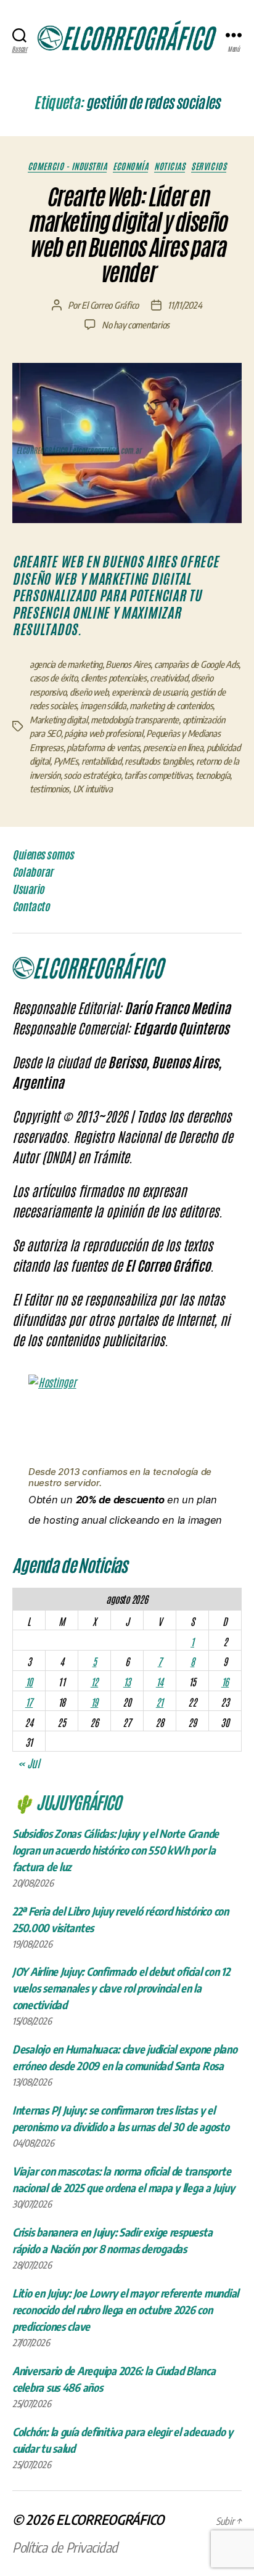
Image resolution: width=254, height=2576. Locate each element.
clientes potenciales (114, 678)
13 (127, 1681)
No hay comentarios (136, 325)
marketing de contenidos (171, 705)
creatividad (169, 678)
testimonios (49, 789)
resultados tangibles (158, 761)
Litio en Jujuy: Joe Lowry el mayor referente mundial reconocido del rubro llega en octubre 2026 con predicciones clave (125, 2310)
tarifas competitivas (158, 775)
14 (160, 1681)
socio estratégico (92, 775)
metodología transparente (135, 720)
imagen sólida (103, 705)
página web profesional (103, 733)
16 (225, 1681)
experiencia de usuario (149, 692)
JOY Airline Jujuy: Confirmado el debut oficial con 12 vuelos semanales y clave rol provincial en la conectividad (121, 1988)
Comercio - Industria (67, 166)
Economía (130, 166)
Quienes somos (43, 855)
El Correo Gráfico (110, 305)
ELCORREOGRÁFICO (110, 2519)
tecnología (213, 775)
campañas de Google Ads (196, 664)
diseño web (89, 692)
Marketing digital (59, 720)
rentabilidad (101, 761)
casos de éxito (53, 678)
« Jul (29, 1763)
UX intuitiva (93, 789)
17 (29, 1702)
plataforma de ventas (103, 747)
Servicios (209, 166)
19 (94, 1702)
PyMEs (66, 761)
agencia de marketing (66, 664)
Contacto (31, 906)
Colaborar (33, 872)
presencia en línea (173, 747)
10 (29, 1681)
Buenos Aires (128, 664)
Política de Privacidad (65, 2547)
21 (160, 1702)
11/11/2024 (185, 305)
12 (94, 1681)
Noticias (170, 166)
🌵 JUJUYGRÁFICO (67, 1802)
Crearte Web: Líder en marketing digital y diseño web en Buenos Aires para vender (127, 235)
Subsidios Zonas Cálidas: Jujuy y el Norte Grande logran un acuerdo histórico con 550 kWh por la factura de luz (116, 1850)
